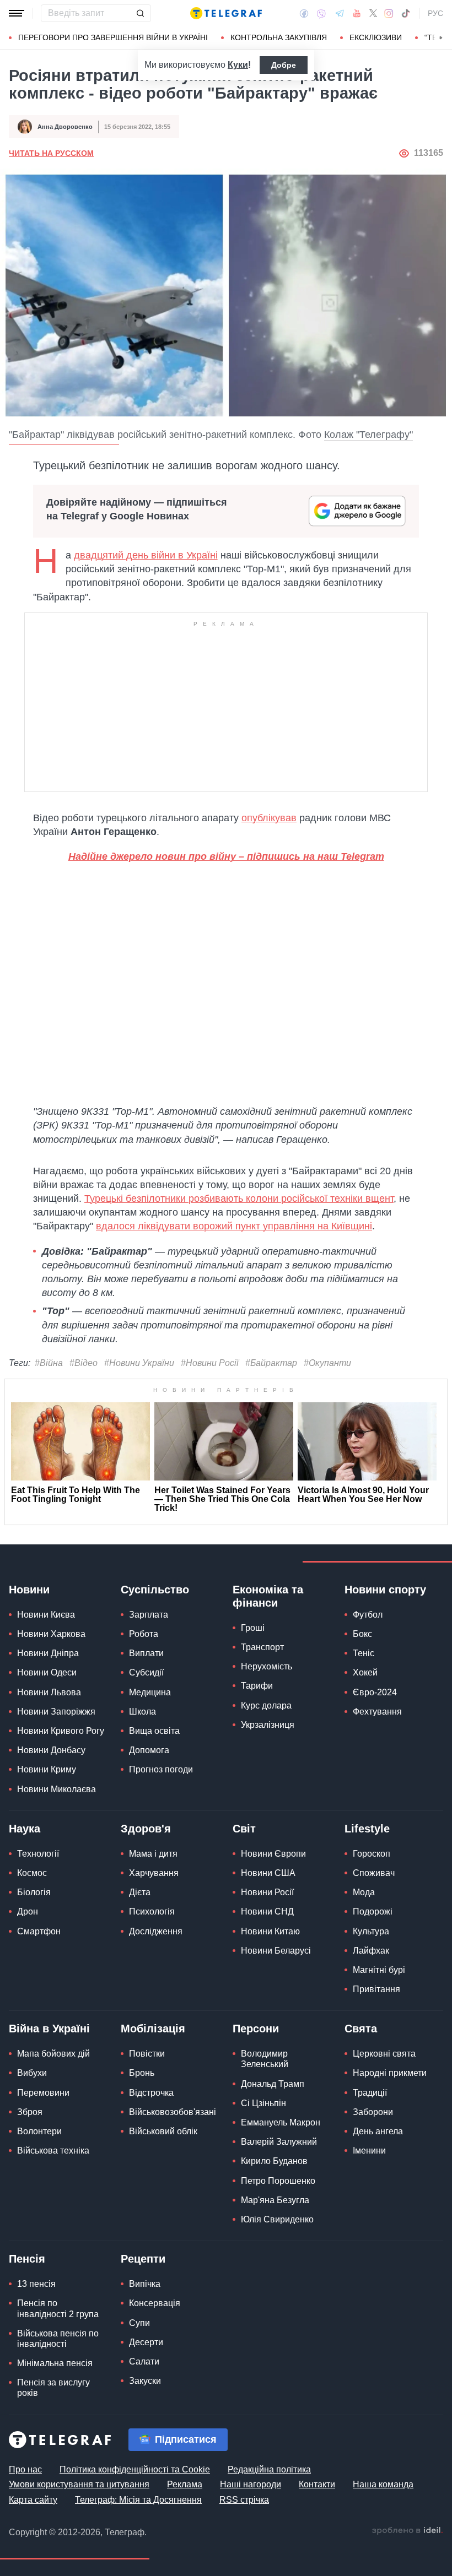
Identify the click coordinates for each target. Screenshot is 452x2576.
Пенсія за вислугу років (53, 2388)
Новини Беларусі (276, 1951)
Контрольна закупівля (279, 37)
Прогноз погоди (161, 1769)
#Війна (49, 1363)
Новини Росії (267, 1892)
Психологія (152, 1911)
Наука (25, 1829)
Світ (244, 1829)
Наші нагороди (251, 2484)
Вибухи (32, 2073)
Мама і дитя (153, 1854)
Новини (29, 1590)
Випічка (145, 2284)
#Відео (84, 1363)
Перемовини (43, 2093)
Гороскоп (372, 1854)
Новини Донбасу (51, 1750)
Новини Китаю (270, 1931)
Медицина (150, 1692)
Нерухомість (267, 1666)
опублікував (269, 818)
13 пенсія (36, 2284)
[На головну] (226, 13)
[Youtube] (357, 13)
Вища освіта (154, 1731)
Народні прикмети (390, 2073)
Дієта (140, 1892)
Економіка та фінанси (268, 1596)
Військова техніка (53, 2151)
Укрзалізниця (268, 1725)
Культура (371, 1931)
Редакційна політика (269, 2469)
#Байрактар (271, 1363)
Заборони (373, 2112)
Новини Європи (273, 1854)
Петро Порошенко (278, 2181)
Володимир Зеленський (265, 2059)
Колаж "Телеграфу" (368, 435)
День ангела (378, 2131)
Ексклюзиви (376, 37)
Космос (32, 1873)
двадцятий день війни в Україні (146, 555)
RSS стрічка (244, 2500)
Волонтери (39, 2131)
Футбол (368, 1615)
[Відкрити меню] (17, 13)
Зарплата (149, 1615)
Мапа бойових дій (53, 2054)
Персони (256, 2029)
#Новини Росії (210, 1363)
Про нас (25, 2469)
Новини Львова (49, 1692)
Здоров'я (146, 1829)
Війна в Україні (49, 2029)
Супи (139, 2323)
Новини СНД (267, 1911)
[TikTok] (406, 13)
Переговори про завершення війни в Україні (113, 37)
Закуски (145, 2381)
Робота (144, 1634)
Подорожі (373, 1911)
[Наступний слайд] (441, 38)
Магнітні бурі (379, 1970)
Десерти (146, 2342)
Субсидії (146, 1672)
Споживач (374, 1873)
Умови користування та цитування (79, 2484)
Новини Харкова (51, 1634)
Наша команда (383, 2484)
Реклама (185, 2484)
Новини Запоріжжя (56, 1712)
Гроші (253, 1628)
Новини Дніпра (48, 1653)
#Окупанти (327, 1363)
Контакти (317, 2484)
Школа (142, 1712)
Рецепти (143, 2259)
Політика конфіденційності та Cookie (135, 2469)
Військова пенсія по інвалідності (58, 2339)
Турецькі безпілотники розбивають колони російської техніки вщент (239, 1198)
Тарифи (257, 1686)
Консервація (155, 2303)
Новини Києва (46, 1615)
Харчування (154, 1873)
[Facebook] (304, 13)
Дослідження (156, 1931)
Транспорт (262, 1647)
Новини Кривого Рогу (61, 1731)
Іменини (369, 2151)
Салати (144, 2361)
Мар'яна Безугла (275, 2200)
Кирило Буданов (274, 2161)
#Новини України (139, 1363)
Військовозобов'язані (173, 2112)
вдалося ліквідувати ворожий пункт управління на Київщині (234, 1226)
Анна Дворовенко (65, 127)
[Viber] (321, 13)
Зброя (30, 2112)
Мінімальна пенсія (55, 2363)
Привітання (376, 1989)
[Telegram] (340, 13)
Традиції (370, 2093)
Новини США (268, 1873)
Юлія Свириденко (277, 2219)
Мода (364, 1892)
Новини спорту (385, 1590)
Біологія (34, 1892)
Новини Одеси (47, 1672)
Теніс (364, 1653)
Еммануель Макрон (281, 2122)
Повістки (147, 2054)
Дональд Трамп (273, 2084)
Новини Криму (47, 1769)
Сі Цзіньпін (263, 2103)
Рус (435, 13)
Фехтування (377, 1712)
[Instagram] (389, 13)
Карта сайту (33, 2500)
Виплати (146, 1653)
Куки (238, 65)
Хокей (365, 1672)
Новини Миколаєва (57, 1789)
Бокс (362, 1634)
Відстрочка (151, 2093)
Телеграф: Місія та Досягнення (138, 2500)
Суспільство (155, 1590)
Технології (38, 1854)
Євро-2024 (375, 1692)
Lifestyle (367, 1829)
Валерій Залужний (279, 2142)
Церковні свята (384, 2054)
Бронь (142, 2073)
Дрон (28, 1911)
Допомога (149, 1750)
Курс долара (266, 1705)
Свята (361, 2029)
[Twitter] (373, 13)
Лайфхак (371, 1951)
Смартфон (39, 1931)
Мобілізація (153, 2029)
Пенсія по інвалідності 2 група (58, 2308)
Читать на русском (51, 153)
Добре (284, 65)
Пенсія (27, 2259)
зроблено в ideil (407, 2531)
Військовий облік (163, 2131)
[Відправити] (140, 13)
